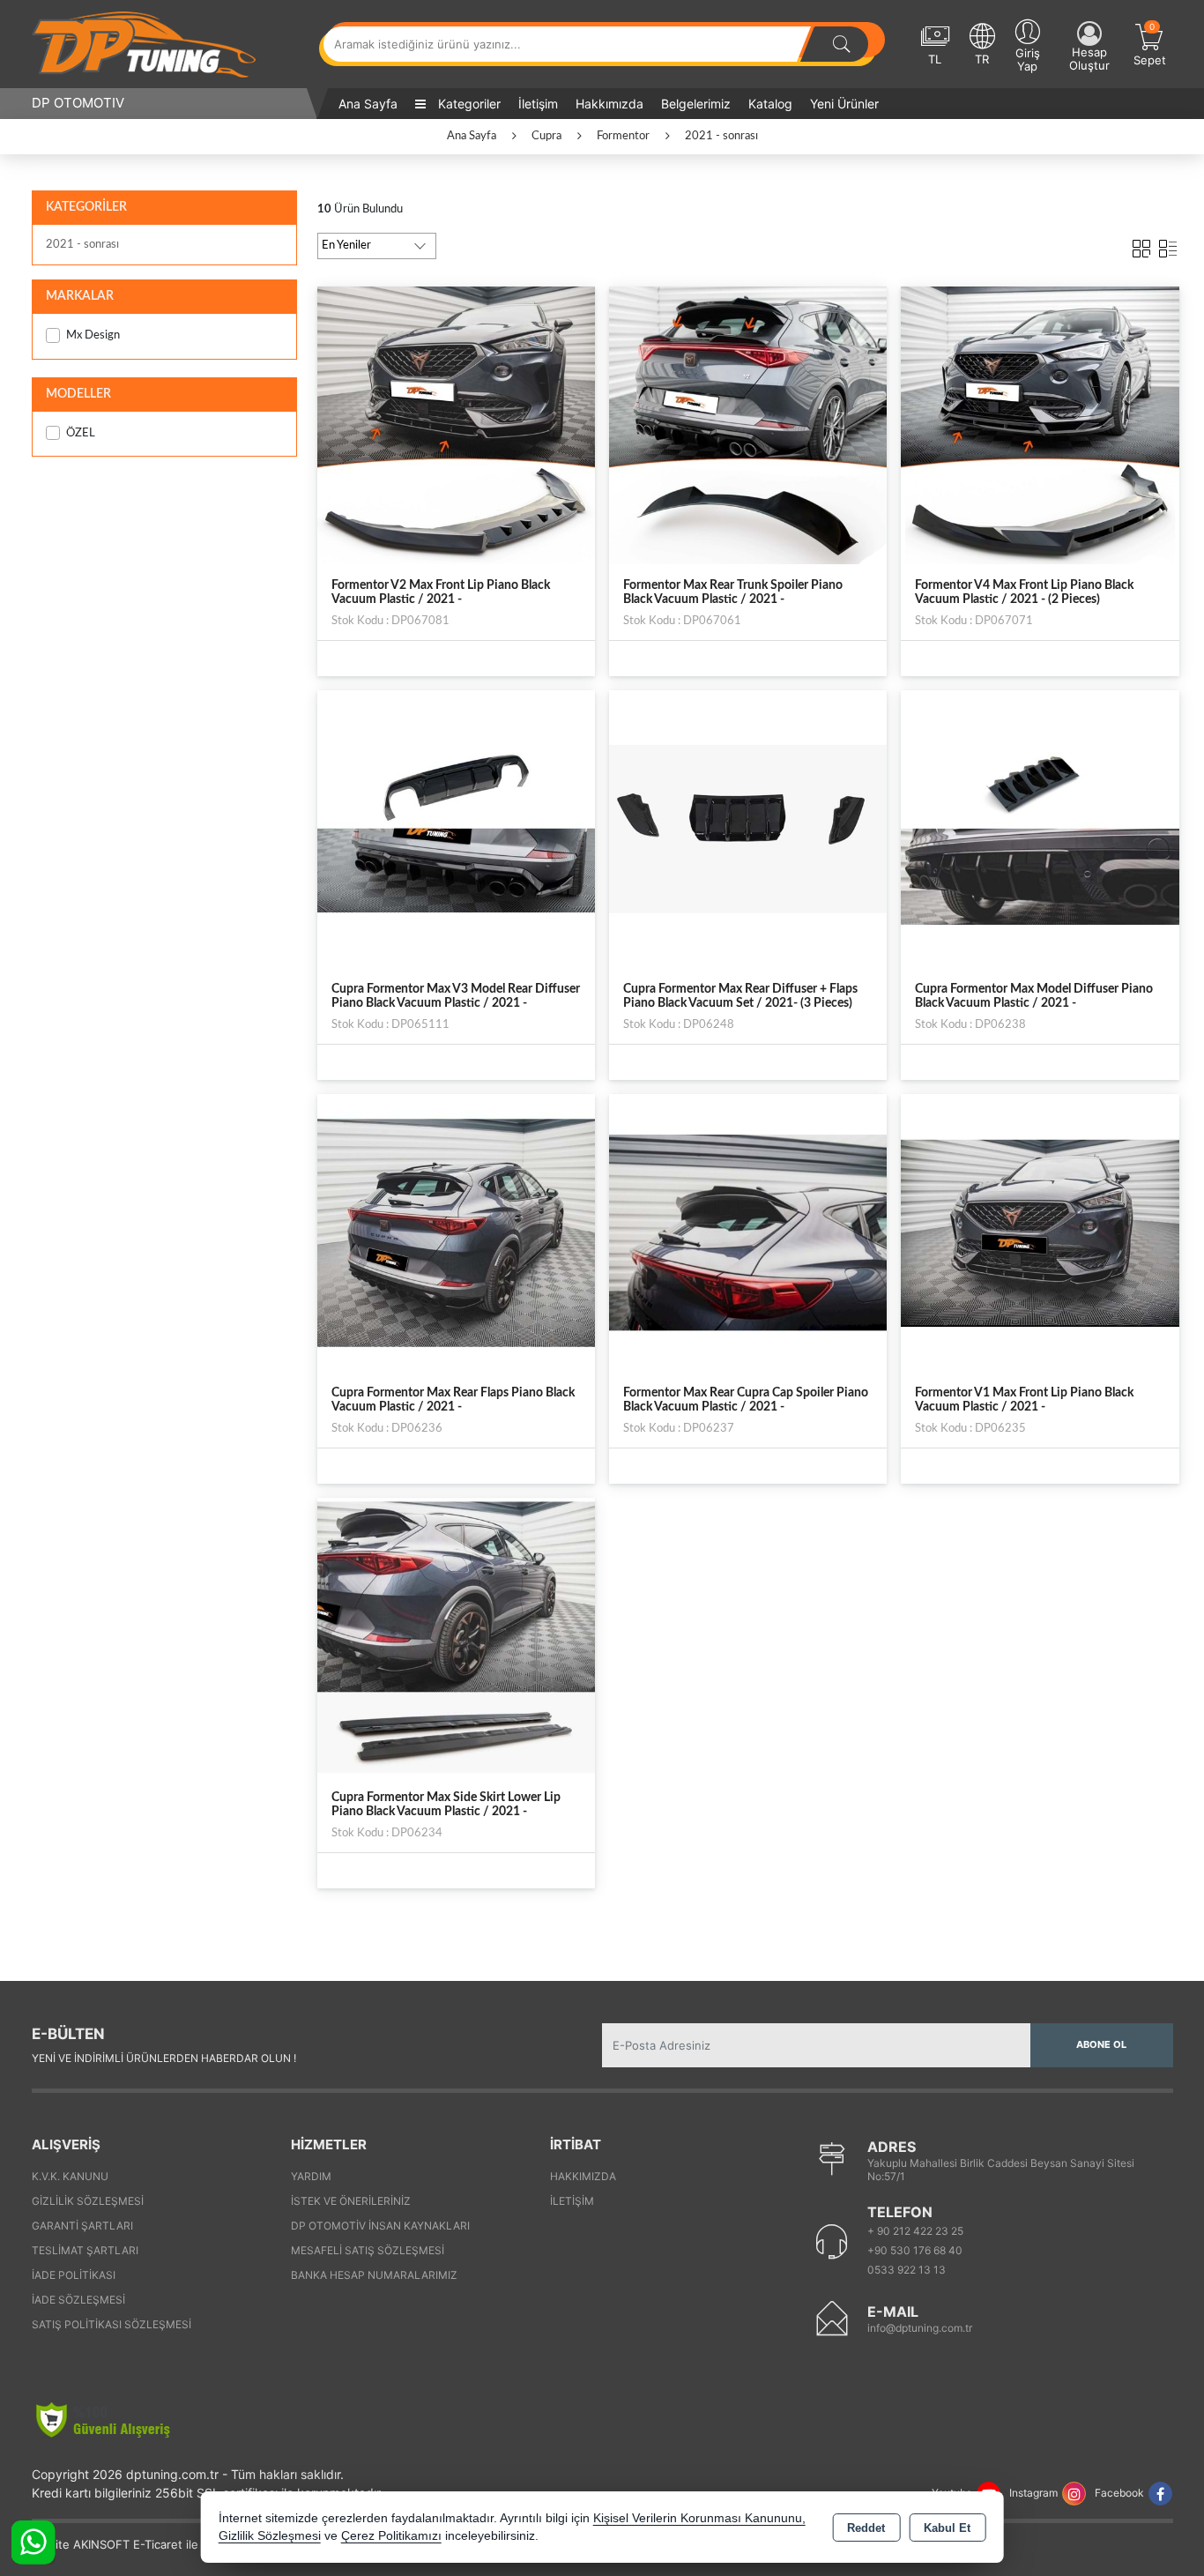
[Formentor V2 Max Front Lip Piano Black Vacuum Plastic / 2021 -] (456, 424)
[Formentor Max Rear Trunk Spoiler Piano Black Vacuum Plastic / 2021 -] (748, 424)
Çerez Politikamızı (391, 2536)
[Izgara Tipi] (1141, 245)
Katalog (770, 104)
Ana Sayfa (368, 104)
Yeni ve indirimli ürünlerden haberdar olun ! (164, 2058)
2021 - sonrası (82, 245)
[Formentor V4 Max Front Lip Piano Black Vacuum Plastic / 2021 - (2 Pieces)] (1040, 424)
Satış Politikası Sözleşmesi (111, 2324)
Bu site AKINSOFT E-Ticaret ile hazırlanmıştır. (154, 2544)
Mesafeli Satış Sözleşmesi (368, 2250)
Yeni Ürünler (844, 104)
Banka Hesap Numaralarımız (374, 2275)
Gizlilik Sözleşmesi (88, 2201)
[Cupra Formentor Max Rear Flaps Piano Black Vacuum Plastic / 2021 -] (456, 1232)
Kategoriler (468, 104)
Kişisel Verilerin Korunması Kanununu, (699, 2518)
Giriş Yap (1028, 60)
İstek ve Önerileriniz (351, 2201)
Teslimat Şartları (85, 2250)
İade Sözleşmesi (78, 2300)
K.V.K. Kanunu (70, 2176)
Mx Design (93, 335)
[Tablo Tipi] (1168, 245)
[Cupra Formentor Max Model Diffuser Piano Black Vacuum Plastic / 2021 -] (1040, 828)
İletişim (538, 104)
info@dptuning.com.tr (920, 2328)
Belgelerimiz (696, 104)
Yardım (311, 2176)
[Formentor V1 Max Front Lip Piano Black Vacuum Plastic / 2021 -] (1040, 1232)
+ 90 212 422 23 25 (915, 2231)
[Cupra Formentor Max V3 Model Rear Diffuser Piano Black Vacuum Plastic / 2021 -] (456, 828)
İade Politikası (74, 2275)
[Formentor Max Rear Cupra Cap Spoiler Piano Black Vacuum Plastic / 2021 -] (748, 1232)
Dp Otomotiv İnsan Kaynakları (380, 2226)
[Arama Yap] (842, 44)
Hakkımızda (609, 104)
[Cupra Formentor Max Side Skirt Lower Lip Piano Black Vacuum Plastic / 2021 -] (456, 1636)
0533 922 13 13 (907, 2270)
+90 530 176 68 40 (915, 2250)
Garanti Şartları (82, 2226)
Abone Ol (1101, 2044)
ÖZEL (81, 433)
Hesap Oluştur (1089, 59)
